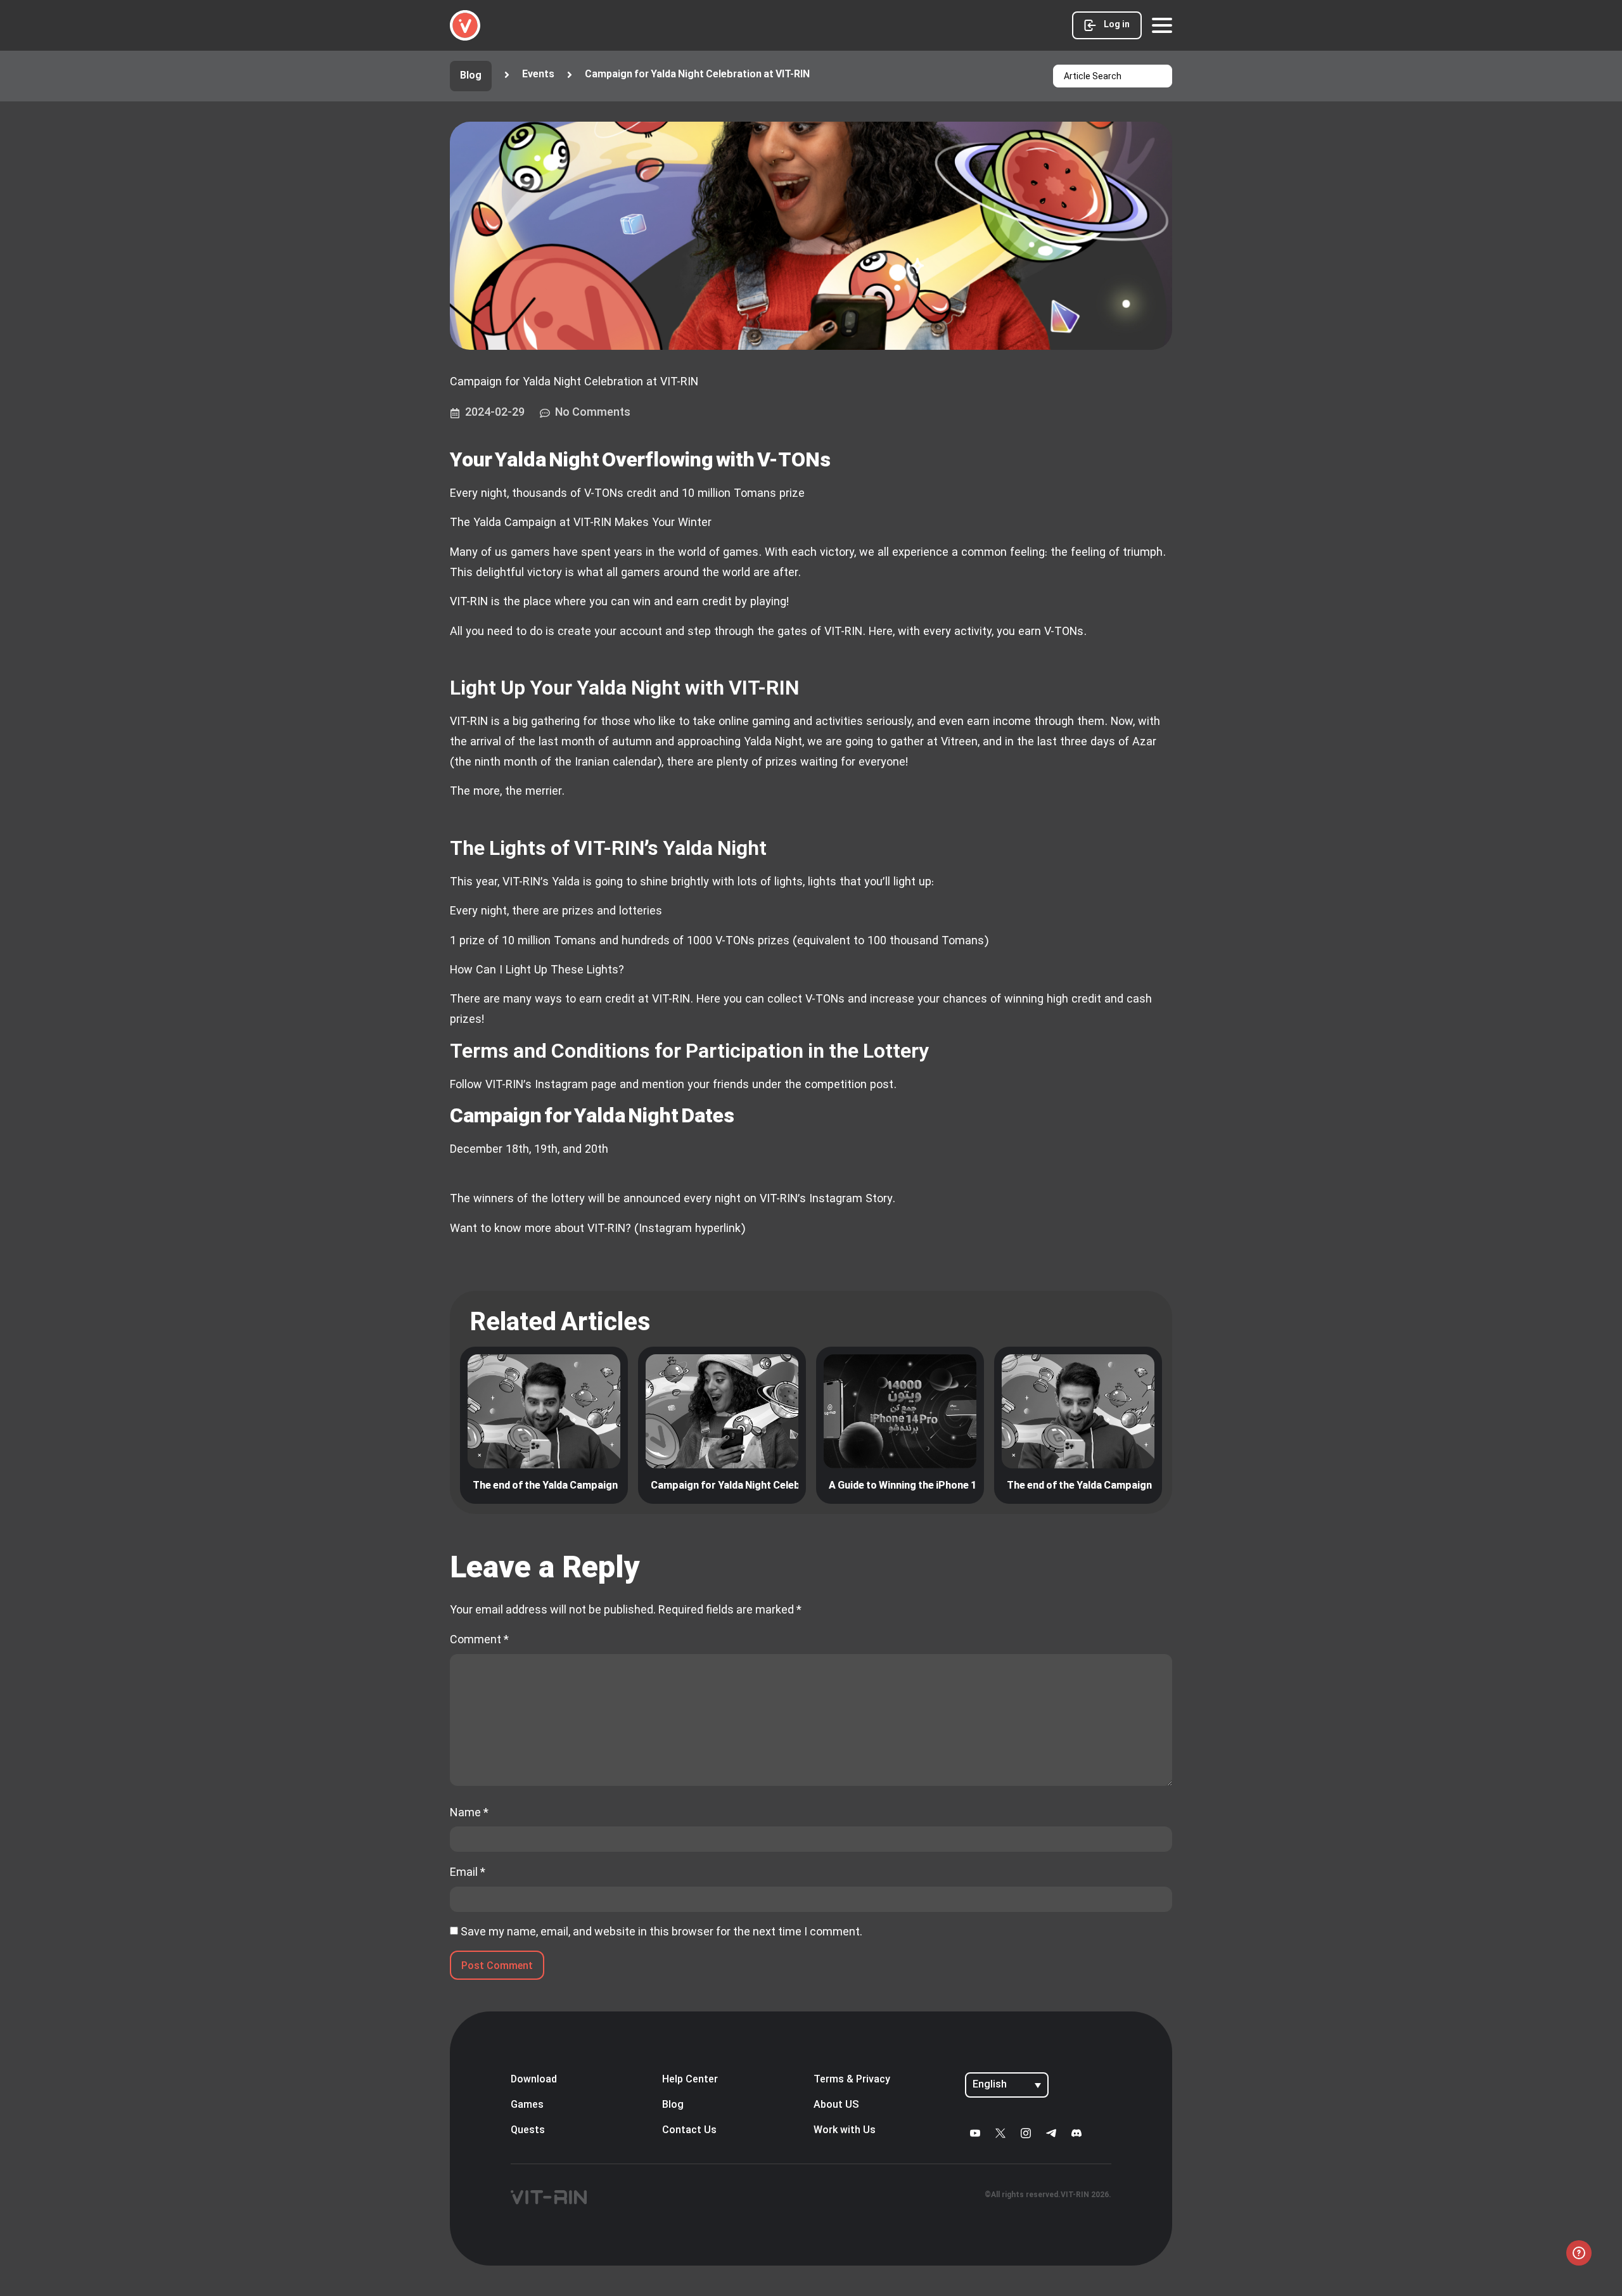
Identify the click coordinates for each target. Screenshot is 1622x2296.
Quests (528, 2131)
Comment (479, 1639)
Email (468, 1872)
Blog (673, 2105)
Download (534, 2080)
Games (527, 2105)
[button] (687, 75)
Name (469, 1812)
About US (836, 2105)
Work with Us (845, 2131)
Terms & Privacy (852, 2080)
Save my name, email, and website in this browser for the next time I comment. (661, 1932)
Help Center (690, 2080)
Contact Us (689, 2131)
